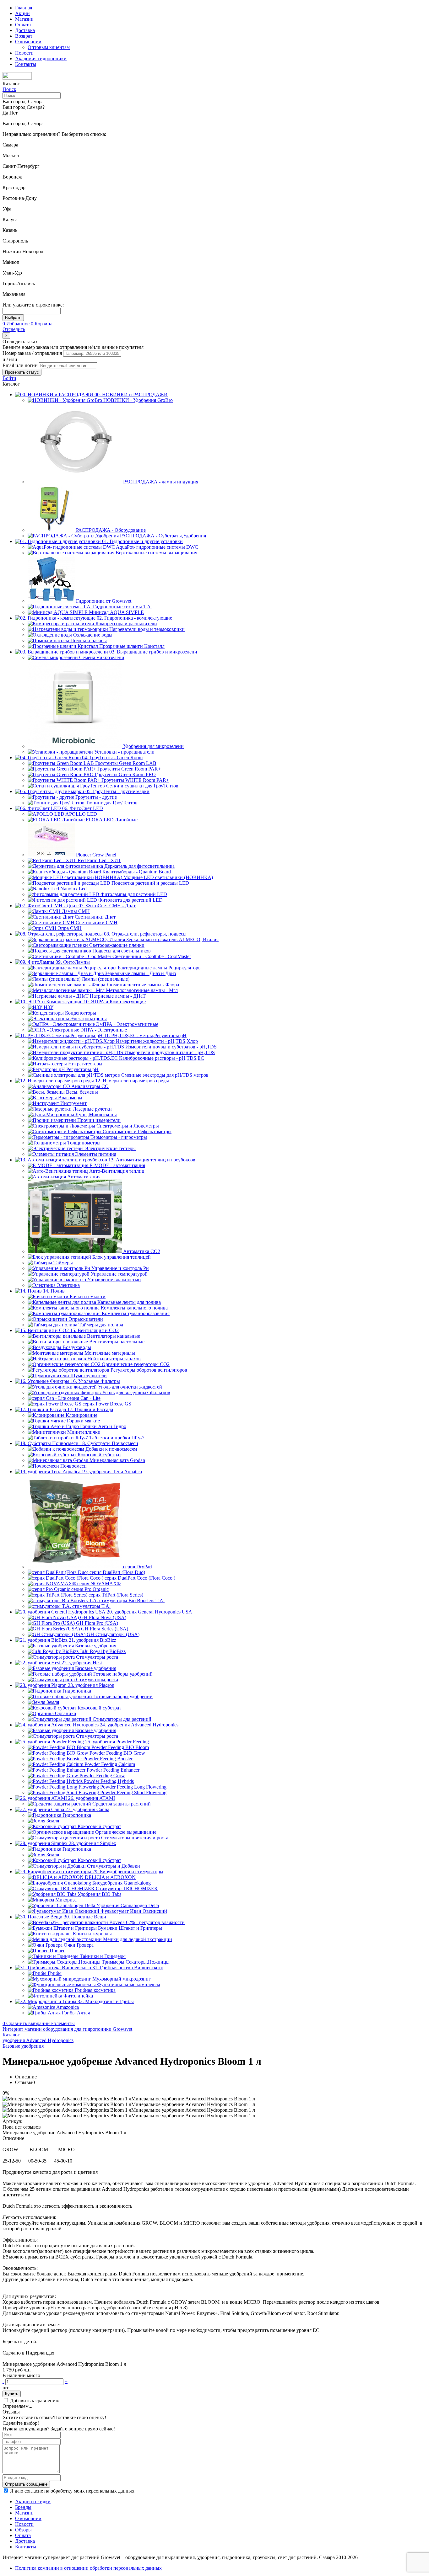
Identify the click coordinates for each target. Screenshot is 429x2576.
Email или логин (21, 365)
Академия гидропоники (41, 59)
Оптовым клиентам (49, 47)
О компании (28, 42)
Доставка (25, 30)
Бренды (23, 2507)
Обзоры (23, 2530)
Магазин (24, 19)
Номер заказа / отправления (33, 353)
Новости (24, 53)
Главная (24, 8)
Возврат (24, 36)
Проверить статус (22, 372)
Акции (22, 13)
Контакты (26, 64)
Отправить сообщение (26, 2484)
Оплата (23, 25)
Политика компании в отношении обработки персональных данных (88, 2568)
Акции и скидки (33, 2501)
